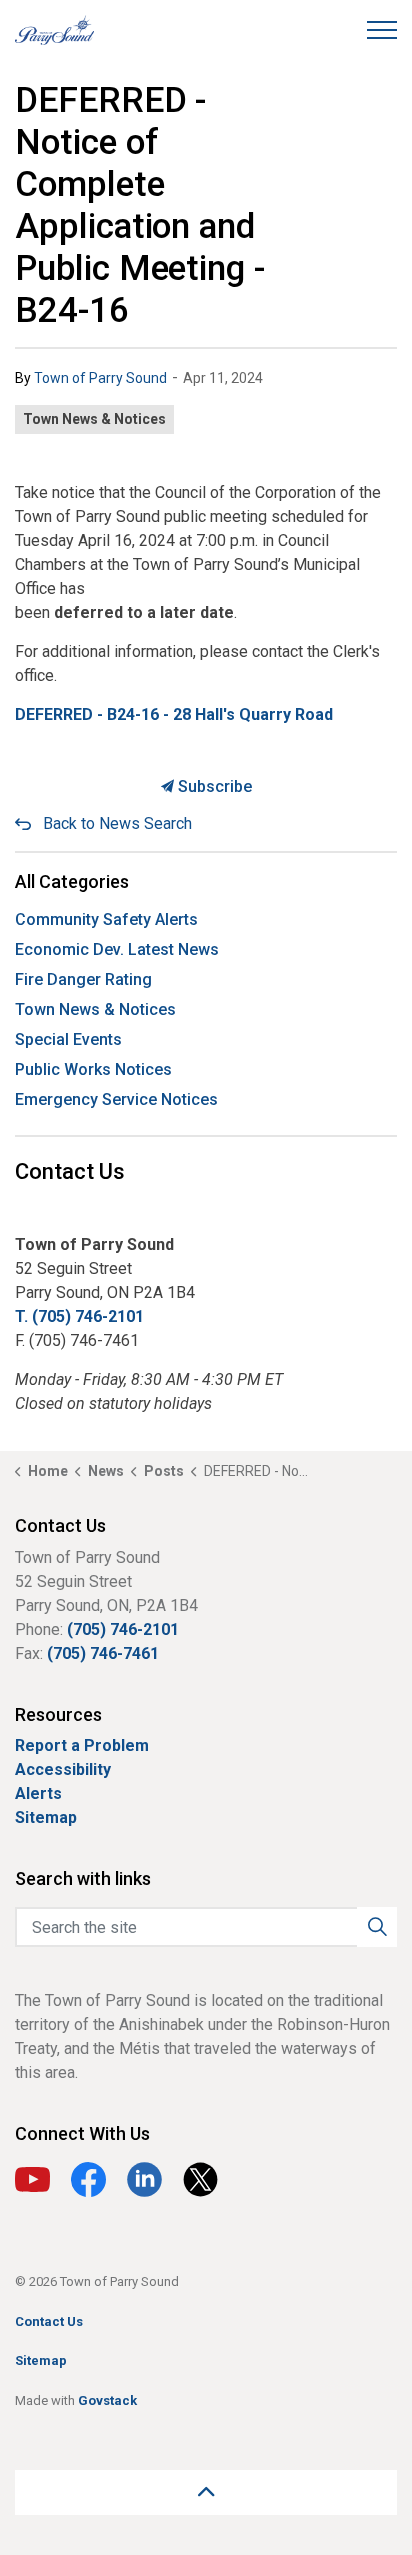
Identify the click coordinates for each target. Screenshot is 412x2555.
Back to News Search (117, 823)
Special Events (68, 1039)
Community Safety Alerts (106, 919)
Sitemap (46, 1817)
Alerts (38, 1793)
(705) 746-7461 (103, 1653)
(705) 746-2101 (123, 1629)
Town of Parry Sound (100, 378)
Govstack (107, 2400)
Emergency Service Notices (116, 1099)
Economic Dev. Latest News (117, 949)
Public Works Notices (93, 1069)
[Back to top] (206, 2492)
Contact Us (49, 2321)
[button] (377, 1927)
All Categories (72, 881)
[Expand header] (382, 30)
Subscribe (213, 786)
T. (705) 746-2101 (79, 1316)
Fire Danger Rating (83, 979)
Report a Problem (82, 1745)
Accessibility (63, 1769)
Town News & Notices (94, 419)
